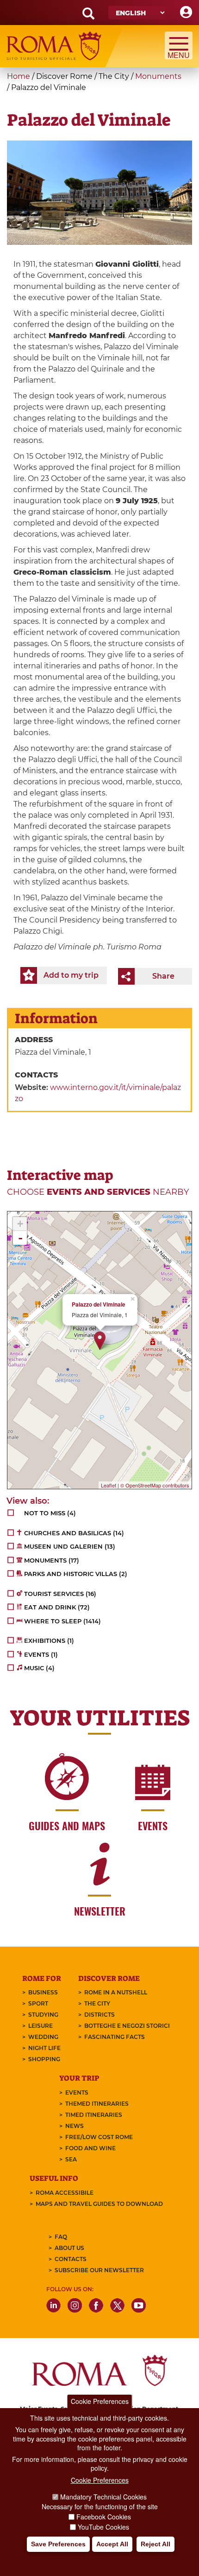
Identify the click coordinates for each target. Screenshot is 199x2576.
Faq (61, 2237)
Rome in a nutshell (116, 1992)
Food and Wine (90, 2148)
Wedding (43, 2037)
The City (97, 2003)
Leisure (40, 2026)
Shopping (44, 2059)
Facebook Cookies (104, 2517)
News (75, 2126)
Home (19, 76)
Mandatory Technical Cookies (103, 2497)
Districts (99, 2015)
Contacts (71, 2259)
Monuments (158, 76)
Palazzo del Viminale (99, 1304)
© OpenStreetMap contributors (155, 1485)
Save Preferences (58, 2544)
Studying (43, 2015)
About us (69, 2248)
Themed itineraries (97, 2104)
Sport (38, 2003)
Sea (71, 2159)
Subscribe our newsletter (99, 2270)
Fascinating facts (115, 2037)
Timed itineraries (94, 2115)
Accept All (112, 2544)
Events (77, 2092)
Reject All (155, 2544)
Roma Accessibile (65, 2193)
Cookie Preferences (100, 2401)
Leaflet (109, 1485)
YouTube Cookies (103, 2527)
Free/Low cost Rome (99, 2137)
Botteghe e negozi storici (127, 2026)
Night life (44, 2048)
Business (43, 1992)
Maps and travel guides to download (99, 2204)
